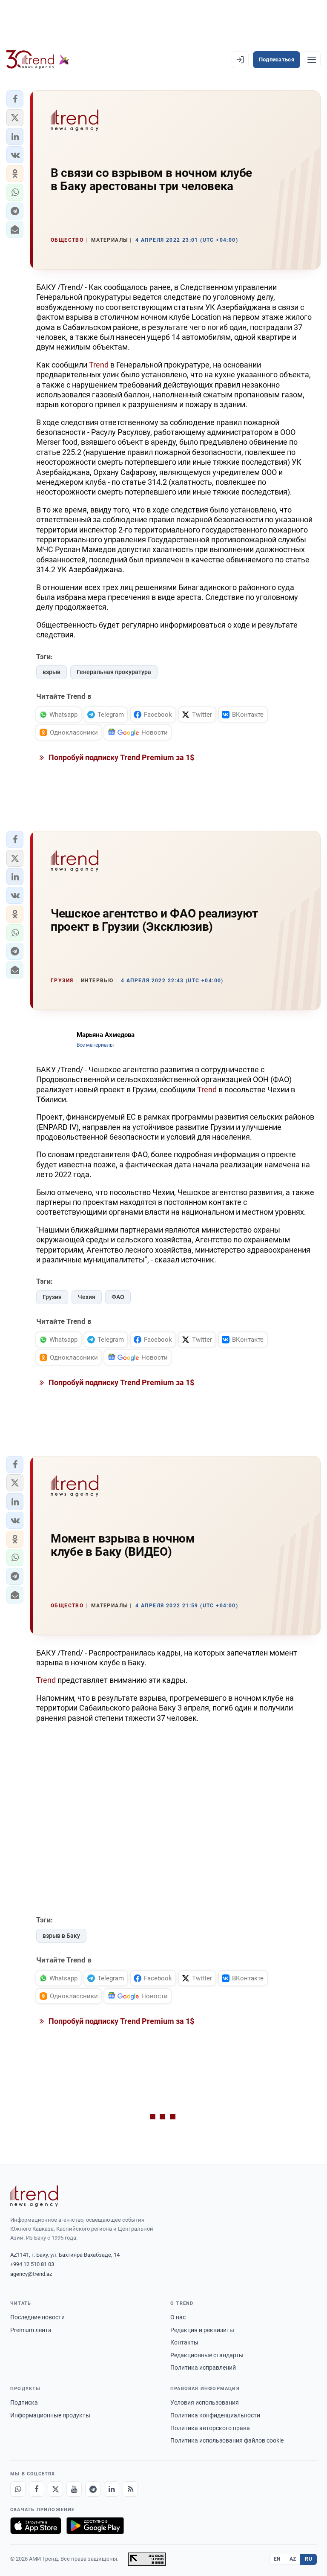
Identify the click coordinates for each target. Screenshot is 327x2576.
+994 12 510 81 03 (32, 2264)
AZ (293, 2559)
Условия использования (205, 2402)
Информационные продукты (50, 2415)
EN (277, 2559)
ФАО (118, 1297)
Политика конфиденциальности (215, 2415)
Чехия (87, 1297)
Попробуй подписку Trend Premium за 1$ (120, 757)
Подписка (24, 2402)
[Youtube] (74, 2489)
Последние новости (37, 2317)
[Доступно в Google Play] (95, 2526)
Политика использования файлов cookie (227, 2440)
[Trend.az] (38, 60)
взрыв (52, 672)
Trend (99, 365)
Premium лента (31, 2330)
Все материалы (95, 1045)
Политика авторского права (210, 2428)
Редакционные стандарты (207, 2355)
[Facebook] (37, 2489)
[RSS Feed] (130, 2489)
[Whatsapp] (18, 2489)
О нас (178, 2317)
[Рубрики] (312, 60)
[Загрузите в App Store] (36, 2526)
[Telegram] (93, 2489)
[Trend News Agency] (34, 2196)
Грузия (52, 1297)
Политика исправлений (203, 2368)
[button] (15, 99)
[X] (55, 2489)
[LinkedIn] (112, 2489)
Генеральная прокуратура (114, 672)
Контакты (184, 2342)
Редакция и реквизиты (202, 2330)
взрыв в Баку (61, 1936)
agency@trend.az (31, 2274)
